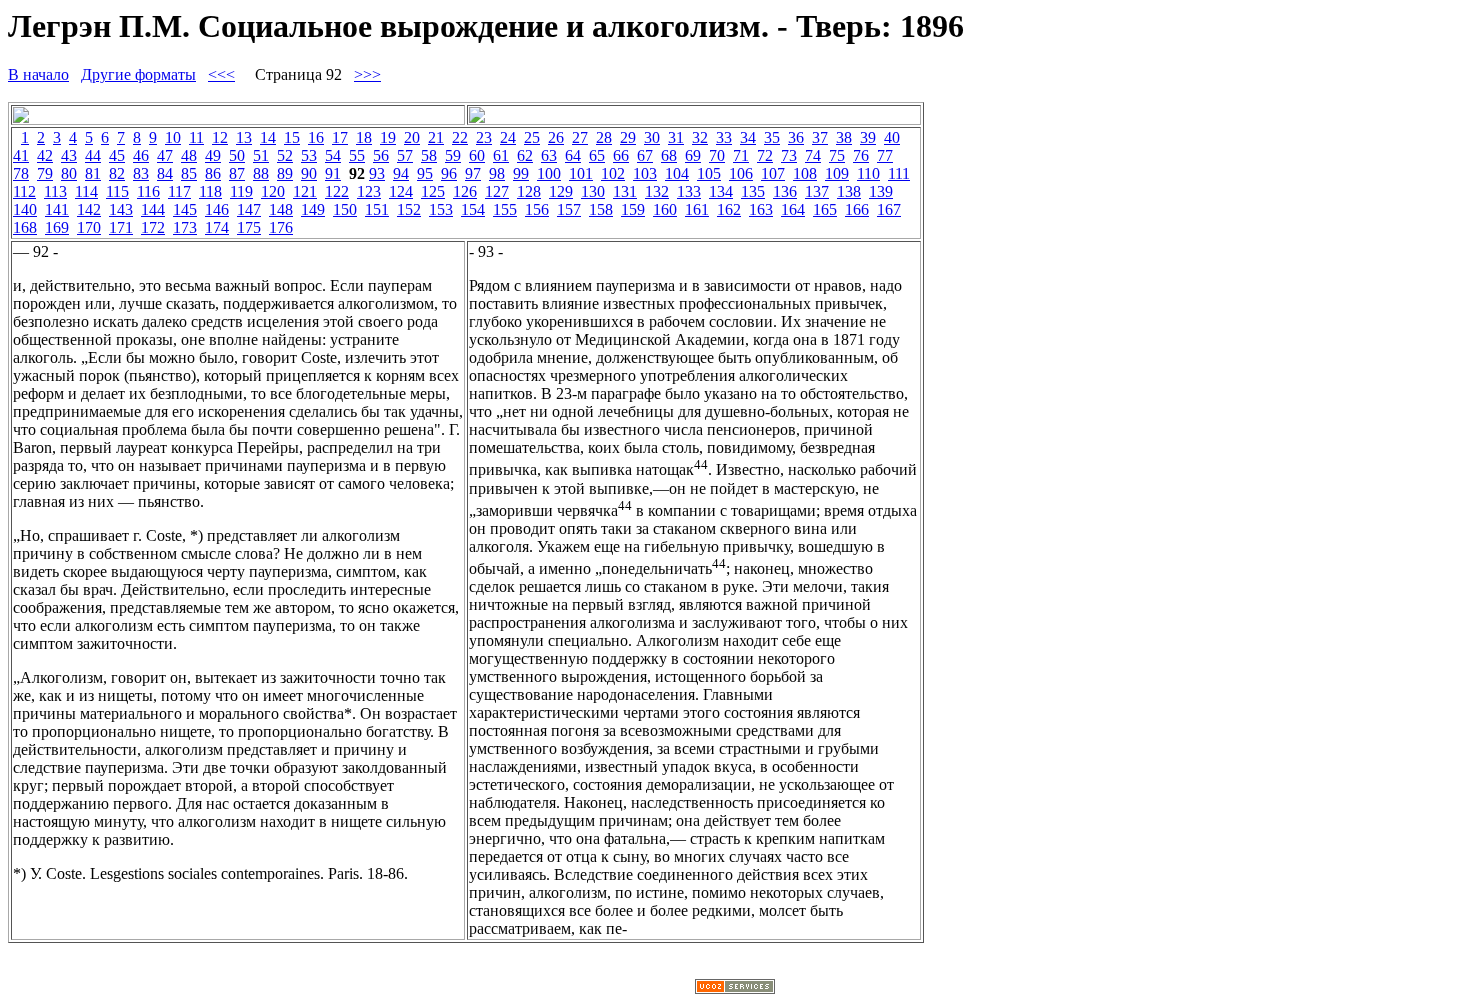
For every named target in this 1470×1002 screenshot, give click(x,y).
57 (405, 155)
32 (700, 137)
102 (613, 173)
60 (477, 155)
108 (805, 173)
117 (179, 191)
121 (305, 191)
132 (657, 191)
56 (381, 155)
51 (261, 155)
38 (844, 137)
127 (497, 191)
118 (210, 191)
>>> (367, 74)
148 (281, 209)
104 (677, 173)
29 (628, 137)
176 (281, 227)
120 (273, 191)
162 (729, 209)
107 (773, 173)
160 (665, 209)
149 (313, 209)
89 (285, 173)
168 (25, 227)
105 (709, 173)
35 (772, 137)
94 (401, 173)
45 (117, 155)
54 (333, 155)
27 (580, 137)
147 (249, 209)
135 (753, 191)
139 (881, 191)
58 (429, 155)
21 (436, 137)
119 (241, 191)
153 (441, 209)
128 (529, 191)
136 (785, 191)
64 (573, 155)
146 (217, 209)
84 (165, 173)
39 (868, 137)
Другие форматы (138, 74)
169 (57, 227)
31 (676, 137)
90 (309, 173)
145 (185, 209)
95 (425, 173)
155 (505, 209)
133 (689, 191)
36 (796, 137)
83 (141, 173)
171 (121, 227)
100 (549, 173)
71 (741, 155)
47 (165, 155)
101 (581, 173)
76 (861, 155)
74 (813, 155)
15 (292, 137)
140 (25, 209)
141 (57, 209)
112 (24, 191)
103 (645, 173)
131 (625, 191)
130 (593, 191)
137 (817, 191)
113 (55, 191)
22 (460, 137)
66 (621, 155)
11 (196, 137)
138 (849, 191)
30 (652, 137)
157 (569, 209)
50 (237, 155)
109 (837, 173)
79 (45, 173)
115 (117, 191)
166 (857, 209)
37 (820, 137)
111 (899, 173)
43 (69, 155)
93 (377, 173)
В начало (38, 74)
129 (561, 191)
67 (645, 155)
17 (340, 137)
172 (153, 227)
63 (549, 155)
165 (825, 209)
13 (244, 137)
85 (189, 173)
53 (309, 155)
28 (604, 137)
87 (237, 173)
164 (793, 209)
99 (521, 173)
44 (93, 155)
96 (449, 173)
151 (377, 209)
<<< (221, 74)
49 (213, 155)
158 (601, 209)
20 (412, 137)
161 (697, 209)
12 (220, 137)
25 (532, 137)
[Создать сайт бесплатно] (735, 988)
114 (86, 191)
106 (741, 173)
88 (261, 173)
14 (268, 137)
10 (173, 137)
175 (249, 227)
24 (508, 137)
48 (189, 155)
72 (765, 155)
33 (724, 137)
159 (633, 209)
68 (669, 155)
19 (388, 137)
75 (837, 155)
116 (148, 191)
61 (501, 155)
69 (693, 155)
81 (93, 173)
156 (537, 209)
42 (45, 155)
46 (141, 155)
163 (761, 209)
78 (21, 173)
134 (721, 191)
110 (868, 173)
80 (69, 173)
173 (185, 227)
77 (885, 155)
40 (892, 137)
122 (337, 191)
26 (556, 137)
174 (217, 227)
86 (213, 173)
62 (525, 155)
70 (717, 155)
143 (121, 209)
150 (345, 209)
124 (401, 191)
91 (333, 173)
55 (357, 155)
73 (789, 155)
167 (889, 209)
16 (316, 137)
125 (433, 191)
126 (465, 191)
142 (89, 209)
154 (473, 209)
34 (748, 137)
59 (453, 155)
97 (473, 173)
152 (409, 209)
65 (597, 155)
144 (153, 209)
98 (497, 173)
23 (484, 137)
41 (21, 155)
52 (285, 155)
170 (89, 227)
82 (117, 173)
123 (369, 191)
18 (364, 137)
